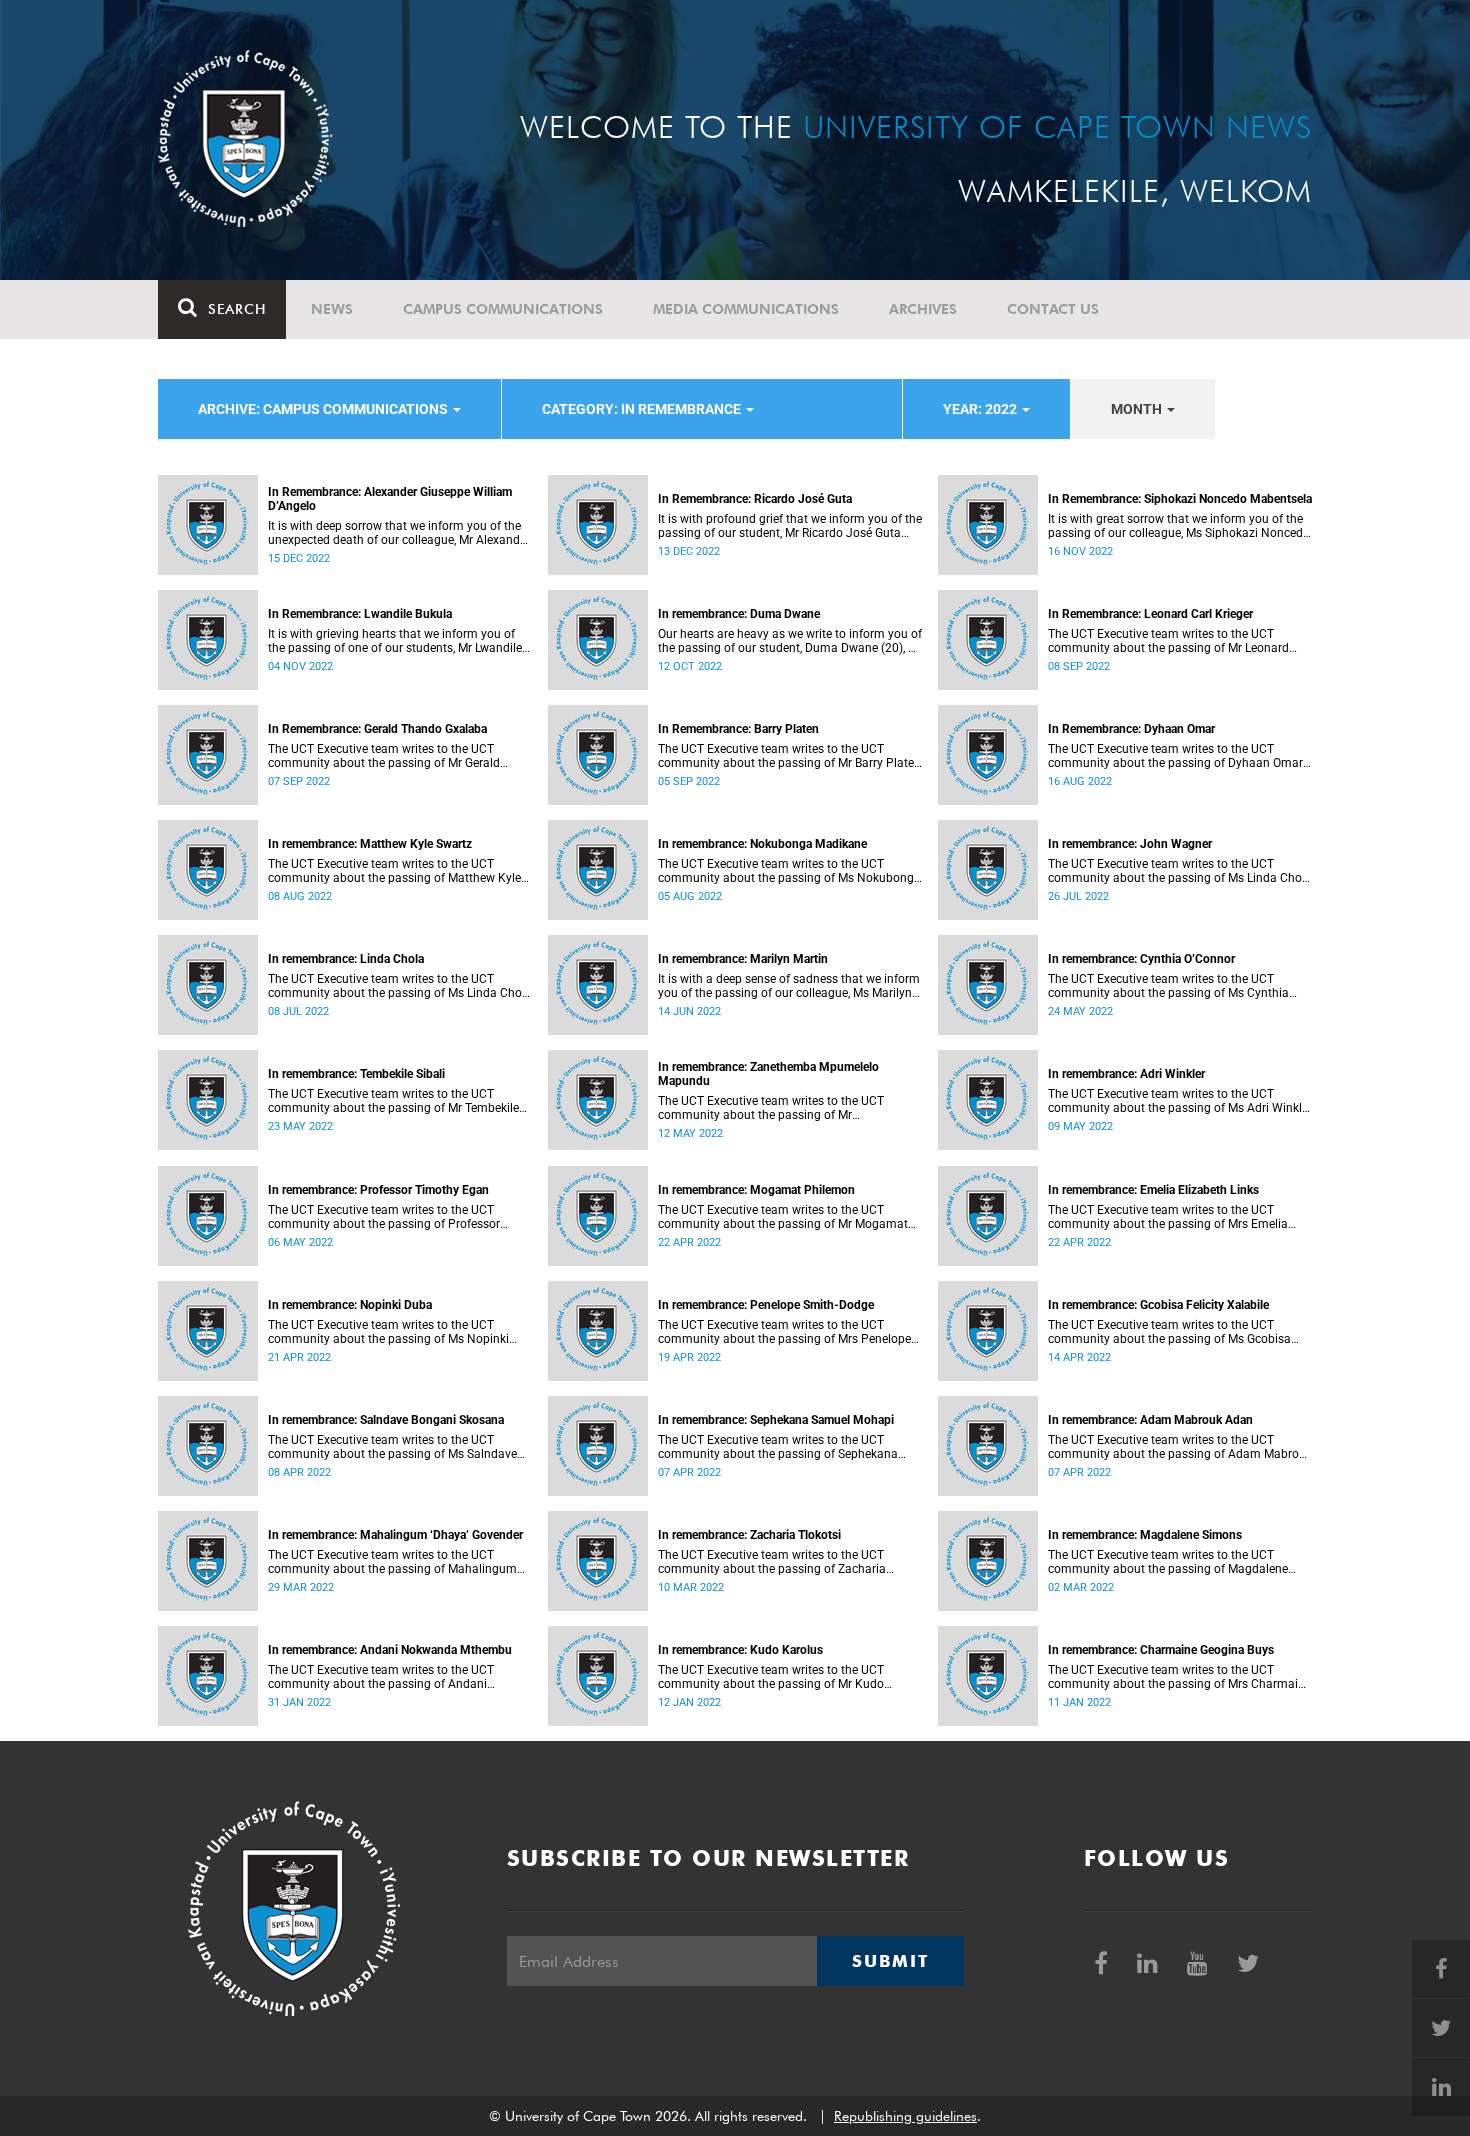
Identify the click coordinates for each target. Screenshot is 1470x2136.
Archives (923, 309)
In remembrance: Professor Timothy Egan (378, 1190)
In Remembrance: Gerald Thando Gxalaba (377, 729)
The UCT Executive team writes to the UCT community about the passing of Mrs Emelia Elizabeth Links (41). (1168, 1217)
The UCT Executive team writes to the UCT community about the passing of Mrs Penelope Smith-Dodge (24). (784, 1332)
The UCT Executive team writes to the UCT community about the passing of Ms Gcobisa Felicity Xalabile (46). (1169, 1332)
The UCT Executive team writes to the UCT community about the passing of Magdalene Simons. (1168, 1562)
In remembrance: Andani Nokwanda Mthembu (390, 1650)
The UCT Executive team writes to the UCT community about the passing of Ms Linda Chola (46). (1180, 871)
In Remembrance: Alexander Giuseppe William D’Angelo (390, 499)
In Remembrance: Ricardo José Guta (755, 499)
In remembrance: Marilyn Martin (743, 959)
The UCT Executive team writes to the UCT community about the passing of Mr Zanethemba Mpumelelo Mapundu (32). (771, 1108)
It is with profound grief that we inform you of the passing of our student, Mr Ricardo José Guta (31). (790, 526)
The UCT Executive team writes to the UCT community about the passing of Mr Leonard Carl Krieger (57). (1168, 641)
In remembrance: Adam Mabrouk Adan (1150, 1420)
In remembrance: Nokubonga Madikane (762, 844)
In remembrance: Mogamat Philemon (756, 1190)
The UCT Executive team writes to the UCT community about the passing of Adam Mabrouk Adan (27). (1180, 1447)
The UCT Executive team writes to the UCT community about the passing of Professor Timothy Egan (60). (384, 1217)
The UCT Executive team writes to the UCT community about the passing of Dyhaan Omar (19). (1175, 756)
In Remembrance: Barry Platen (738, 729)
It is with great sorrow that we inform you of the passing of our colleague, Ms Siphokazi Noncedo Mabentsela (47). (1179, 526)
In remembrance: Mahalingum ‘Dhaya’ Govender (395, 1535)
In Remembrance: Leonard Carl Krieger (1150, 614)
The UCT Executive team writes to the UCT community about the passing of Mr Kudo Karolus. (771, 1677)
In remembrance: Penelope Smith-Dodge (766, 1305)
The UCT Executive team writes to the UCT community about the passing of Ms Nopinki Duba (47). (388, 1332)
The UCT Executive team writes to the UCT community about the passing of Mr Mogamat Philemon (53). (783, 1217)
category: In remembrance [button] (643, 409)
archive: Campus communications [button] (324, 409)
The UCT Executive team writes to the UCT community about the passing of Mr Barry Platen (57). (789, 756)
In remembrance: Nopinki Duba (350, 1305)
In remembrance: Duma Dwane (739, 614)
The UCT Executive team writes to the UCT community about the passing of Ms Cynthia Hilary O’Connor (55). (1168, 986)
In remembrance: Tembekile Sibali (356, 1074)
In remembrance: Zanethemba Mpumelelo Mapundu (768, 1074)
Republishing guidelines (905, 2116)
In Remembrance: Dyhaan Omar (1131, 729)
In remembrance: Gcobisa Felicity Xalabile (1158, 1305)
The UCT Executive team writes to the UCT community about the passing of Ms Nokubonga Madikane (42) (789, 871)
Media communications (746, 309)
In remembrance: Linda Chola (346, 959)
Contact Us (1053, 309)
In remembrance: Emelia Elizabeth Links (1153, 1190)
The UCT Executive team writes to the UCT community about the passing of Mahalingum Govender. (392, 1562)
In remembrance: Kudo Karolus (740, 1650)
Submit (890, 1961)
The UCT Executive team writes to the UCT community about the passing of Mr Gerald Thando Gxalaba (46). (384, 756)
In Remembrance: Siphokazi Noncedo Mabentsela (1180, 499)
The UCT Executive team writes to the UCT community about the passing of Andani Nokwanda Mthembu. (381, 1677)
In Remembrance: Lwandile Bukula (360, 614)
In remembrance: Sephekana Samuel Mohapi (776, 1420)
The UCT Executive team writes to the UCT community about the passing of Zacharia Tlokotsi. (772, 1562)
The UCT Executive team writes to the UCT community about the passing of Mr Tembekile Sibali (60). (393, 1101)
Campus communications (503, 309)
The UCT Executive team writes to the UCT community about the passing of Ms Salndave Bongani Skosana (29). (392, 1447)
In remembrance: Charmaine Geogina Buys (1161, 1650)
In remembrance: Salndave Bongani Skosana (386, 1420)
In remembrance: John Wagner (1130, 844)
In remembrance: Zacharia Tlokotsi (749, 1535)
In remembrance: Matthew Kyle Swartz (370, 844)
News (332, 309)
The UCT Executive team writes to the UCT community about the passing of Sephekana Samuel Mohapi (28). (778, 1447)
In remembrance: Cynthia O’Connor (1141, 959)
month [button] (1138, 409)
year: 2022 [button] (981, 409)
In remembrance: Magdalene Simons (1145, 1535)
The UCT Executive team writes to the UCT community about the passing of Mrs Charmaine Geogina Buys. (1179, 1677)
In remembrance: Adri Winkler (1126, 1074)
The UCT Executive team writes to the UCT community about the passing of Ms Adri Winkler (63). (1180, 1101)
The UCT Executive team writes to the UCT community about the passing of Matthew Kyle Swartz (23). (394, 871)
